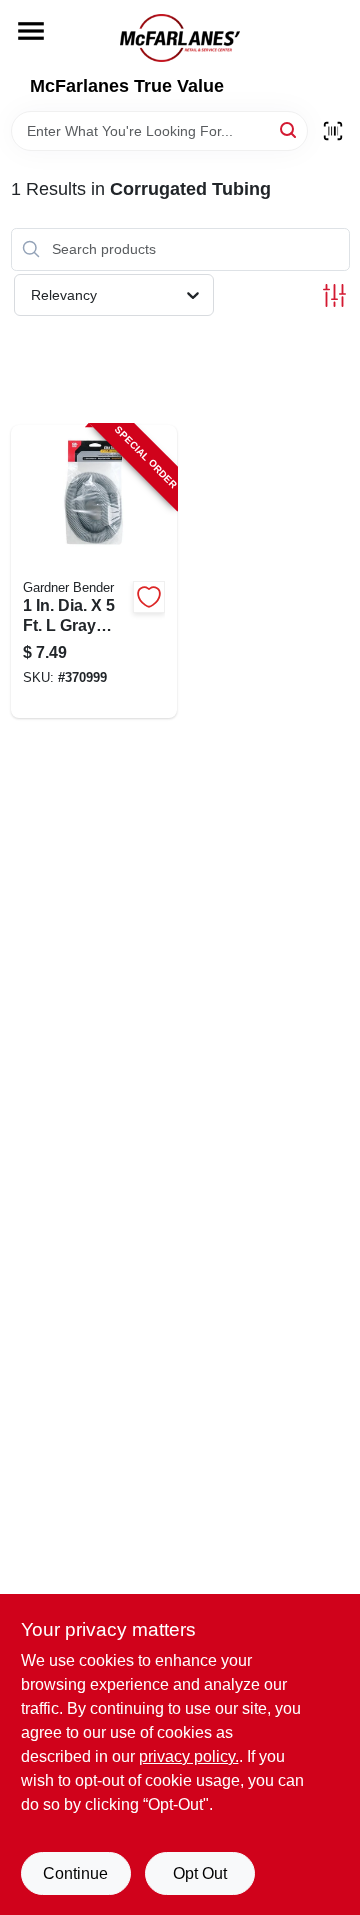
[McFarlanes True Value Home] (180, 38)
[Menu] (31, 31)
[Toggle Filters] (334, 295)
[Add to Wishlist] (149, 597)
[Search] (289, 129)
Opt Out (200, 1873)
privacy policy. (189, 1756)
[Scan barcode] (333, 131)
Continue (75, 1873)
